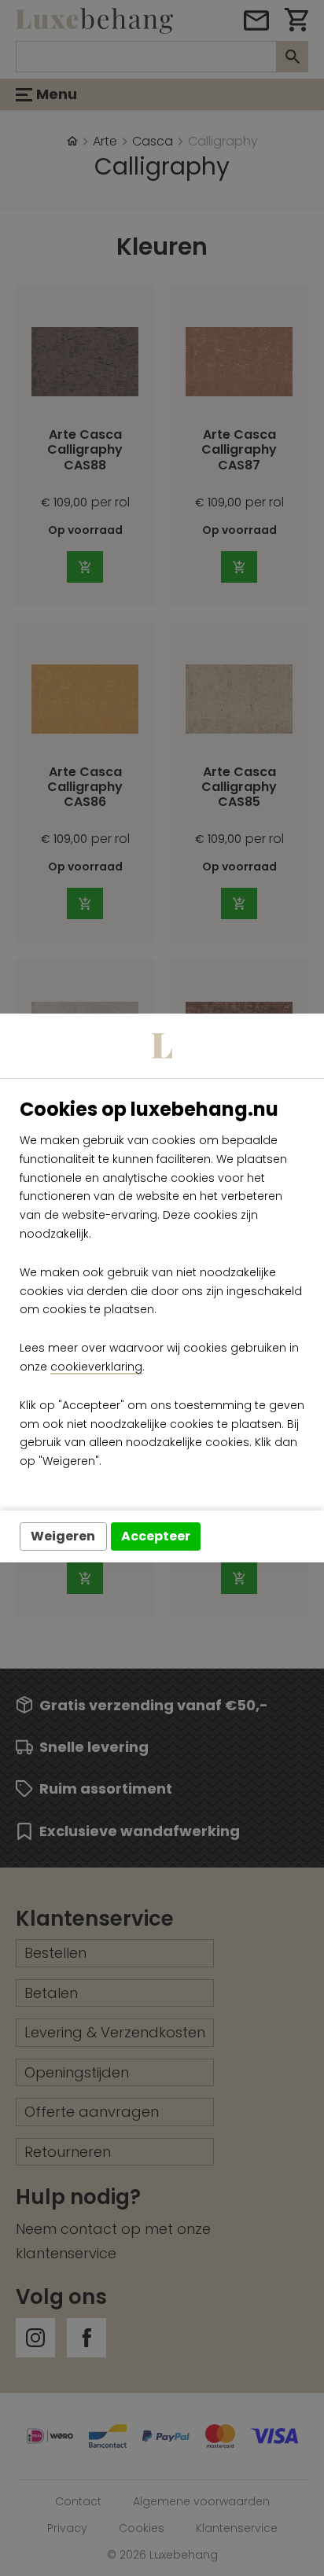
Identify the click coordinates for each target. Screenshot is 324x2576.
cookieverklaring (96, 1367)
